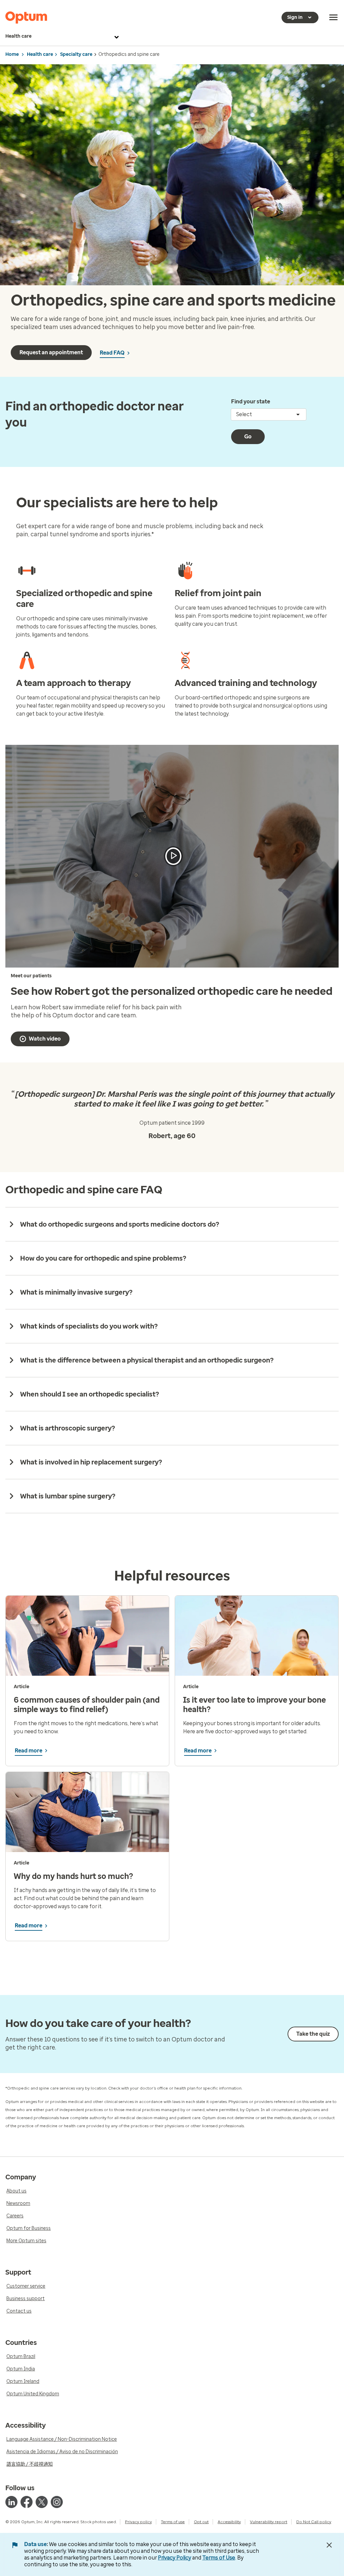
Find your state (251, 402)
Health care (18, 36)
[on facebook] (27, 2502)
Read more (29, 1751)
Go (248, 437)
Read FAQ (112, 353)
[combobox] (269, 414)
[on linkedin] (11, 2502)
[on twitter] (42, 2502)
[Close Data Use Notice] (329, 2545)
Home (12, 54)
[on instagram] (57, 2502)
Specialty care (76, 54)
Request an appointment (51, 352)
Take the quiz (313, 2034)
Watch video (45, 1039)
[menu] (334, 17)
